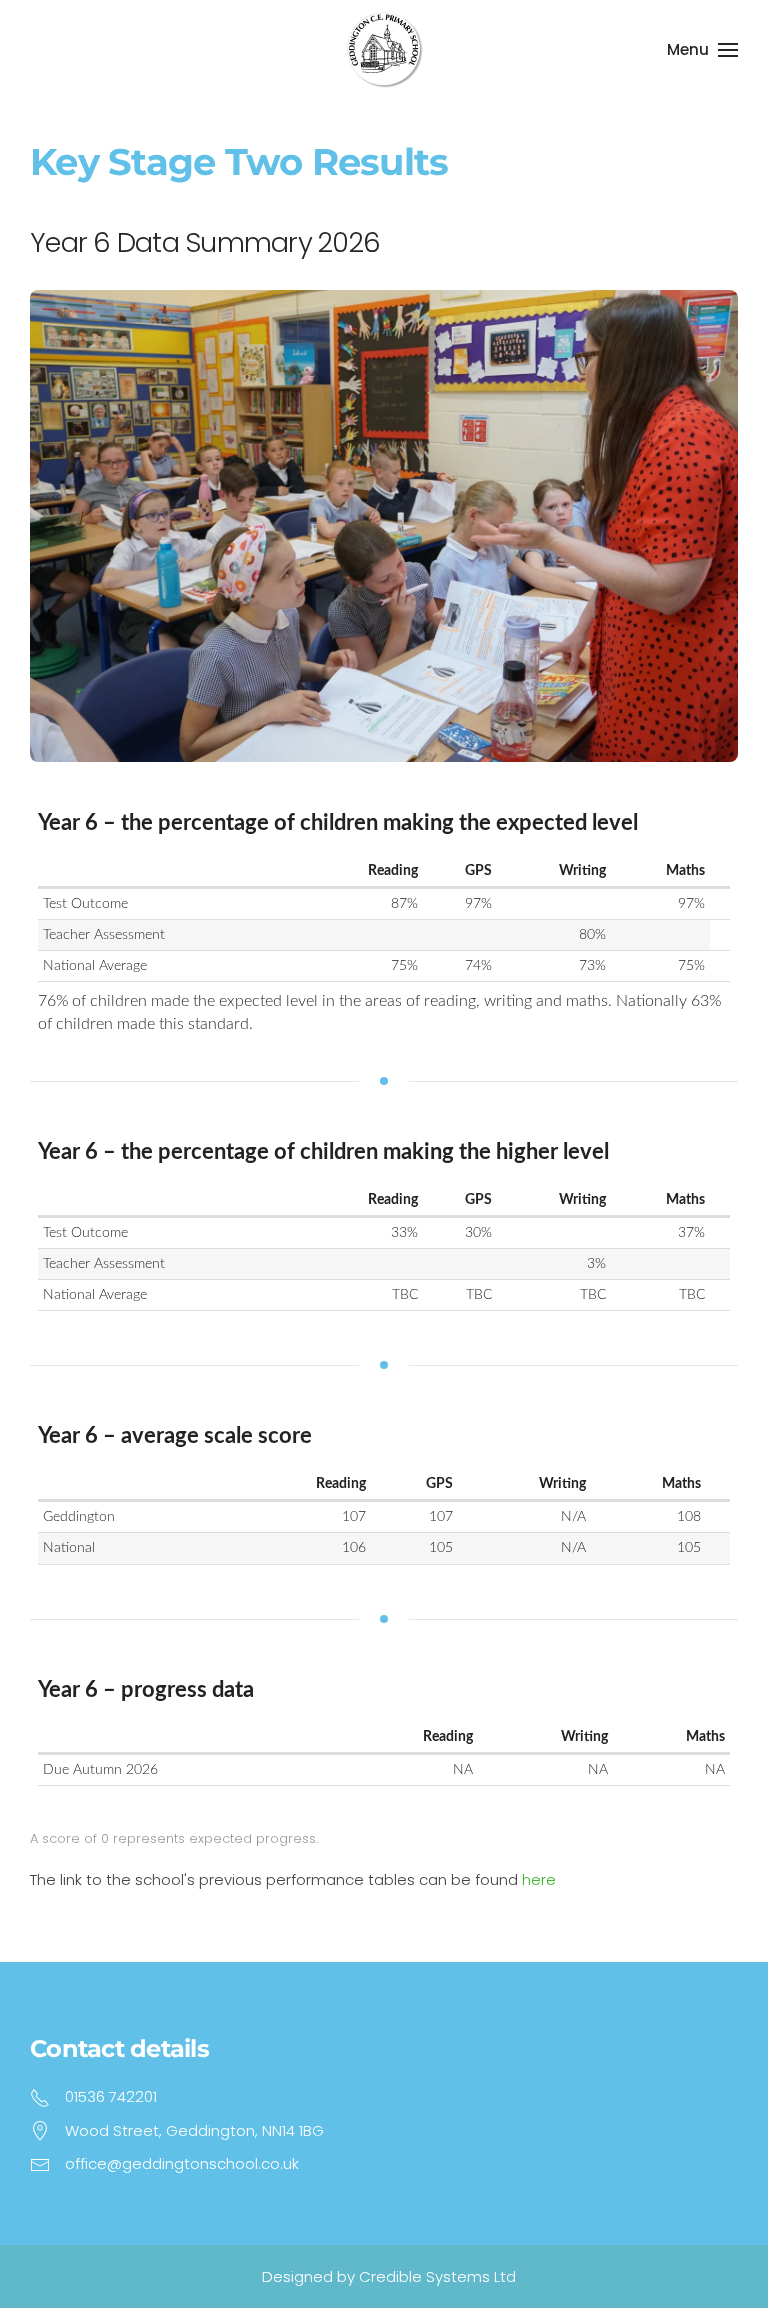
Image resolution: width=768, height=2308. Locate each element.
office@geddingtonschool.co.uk (182, 2163)
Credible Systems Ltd (437, 2276)
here (539, 1879)
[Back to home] (384, 50)
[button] (702, 50)
